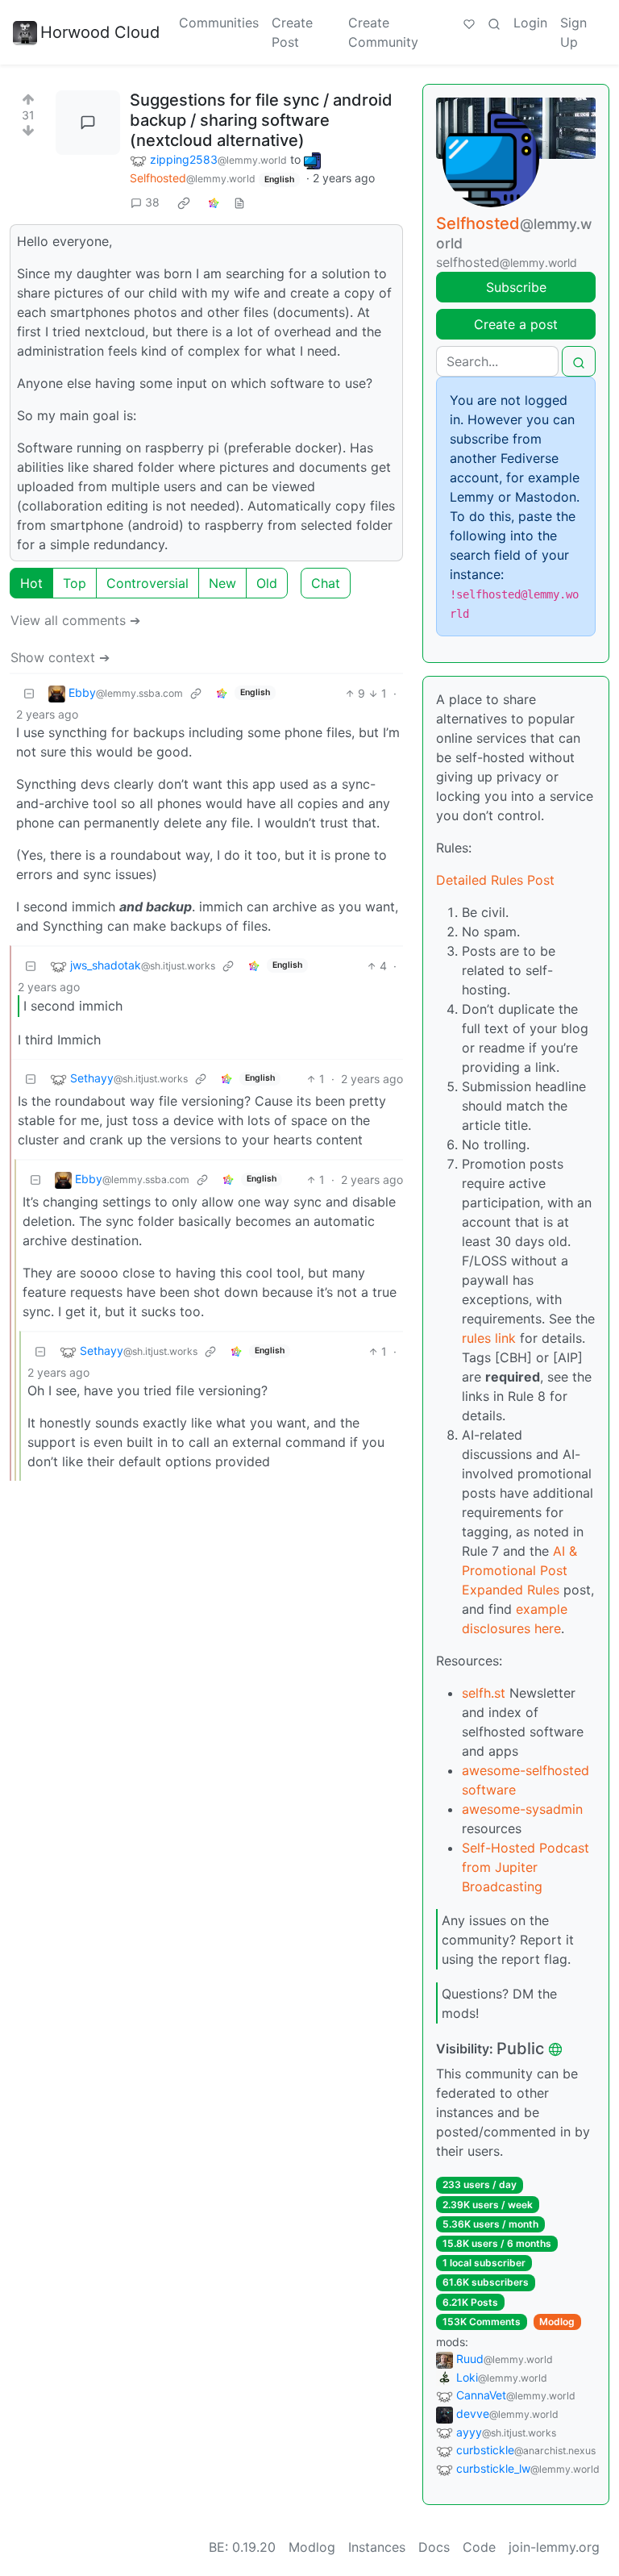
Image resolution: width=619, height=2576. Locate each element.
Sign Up (573, 32)
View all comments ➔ (75, 620)
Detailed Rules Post (495, 880)
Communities (219, 23)
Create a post (516, 324)
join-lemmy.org (554, 2547)
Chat (326, 583)
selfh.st (484, 1693)
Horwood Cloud (100, 32)
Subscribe (516, 287)
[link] (184, 202)
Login (530, 23)
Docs (434, 2547)
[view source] (239, 202)
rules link (489, 1338)
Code (479, 2547)
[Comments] (88, 123)
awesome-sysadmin (522, 1809)
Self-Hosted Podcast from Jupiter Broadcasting (526, 1867)
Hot (31, 583)
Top (75, 583)
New (222, 583)
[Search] (494, 23)
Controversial (147, 583)
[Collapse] (29, 693)
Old (267, 583)
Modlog (557, 2322)
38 (152, 202)
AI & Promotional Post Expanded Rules (519, 1570)
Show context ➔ (60, 657)
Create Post (292, 32)
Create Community (383, 32)
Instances (377, 2547)
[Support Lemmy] (469, 23)
